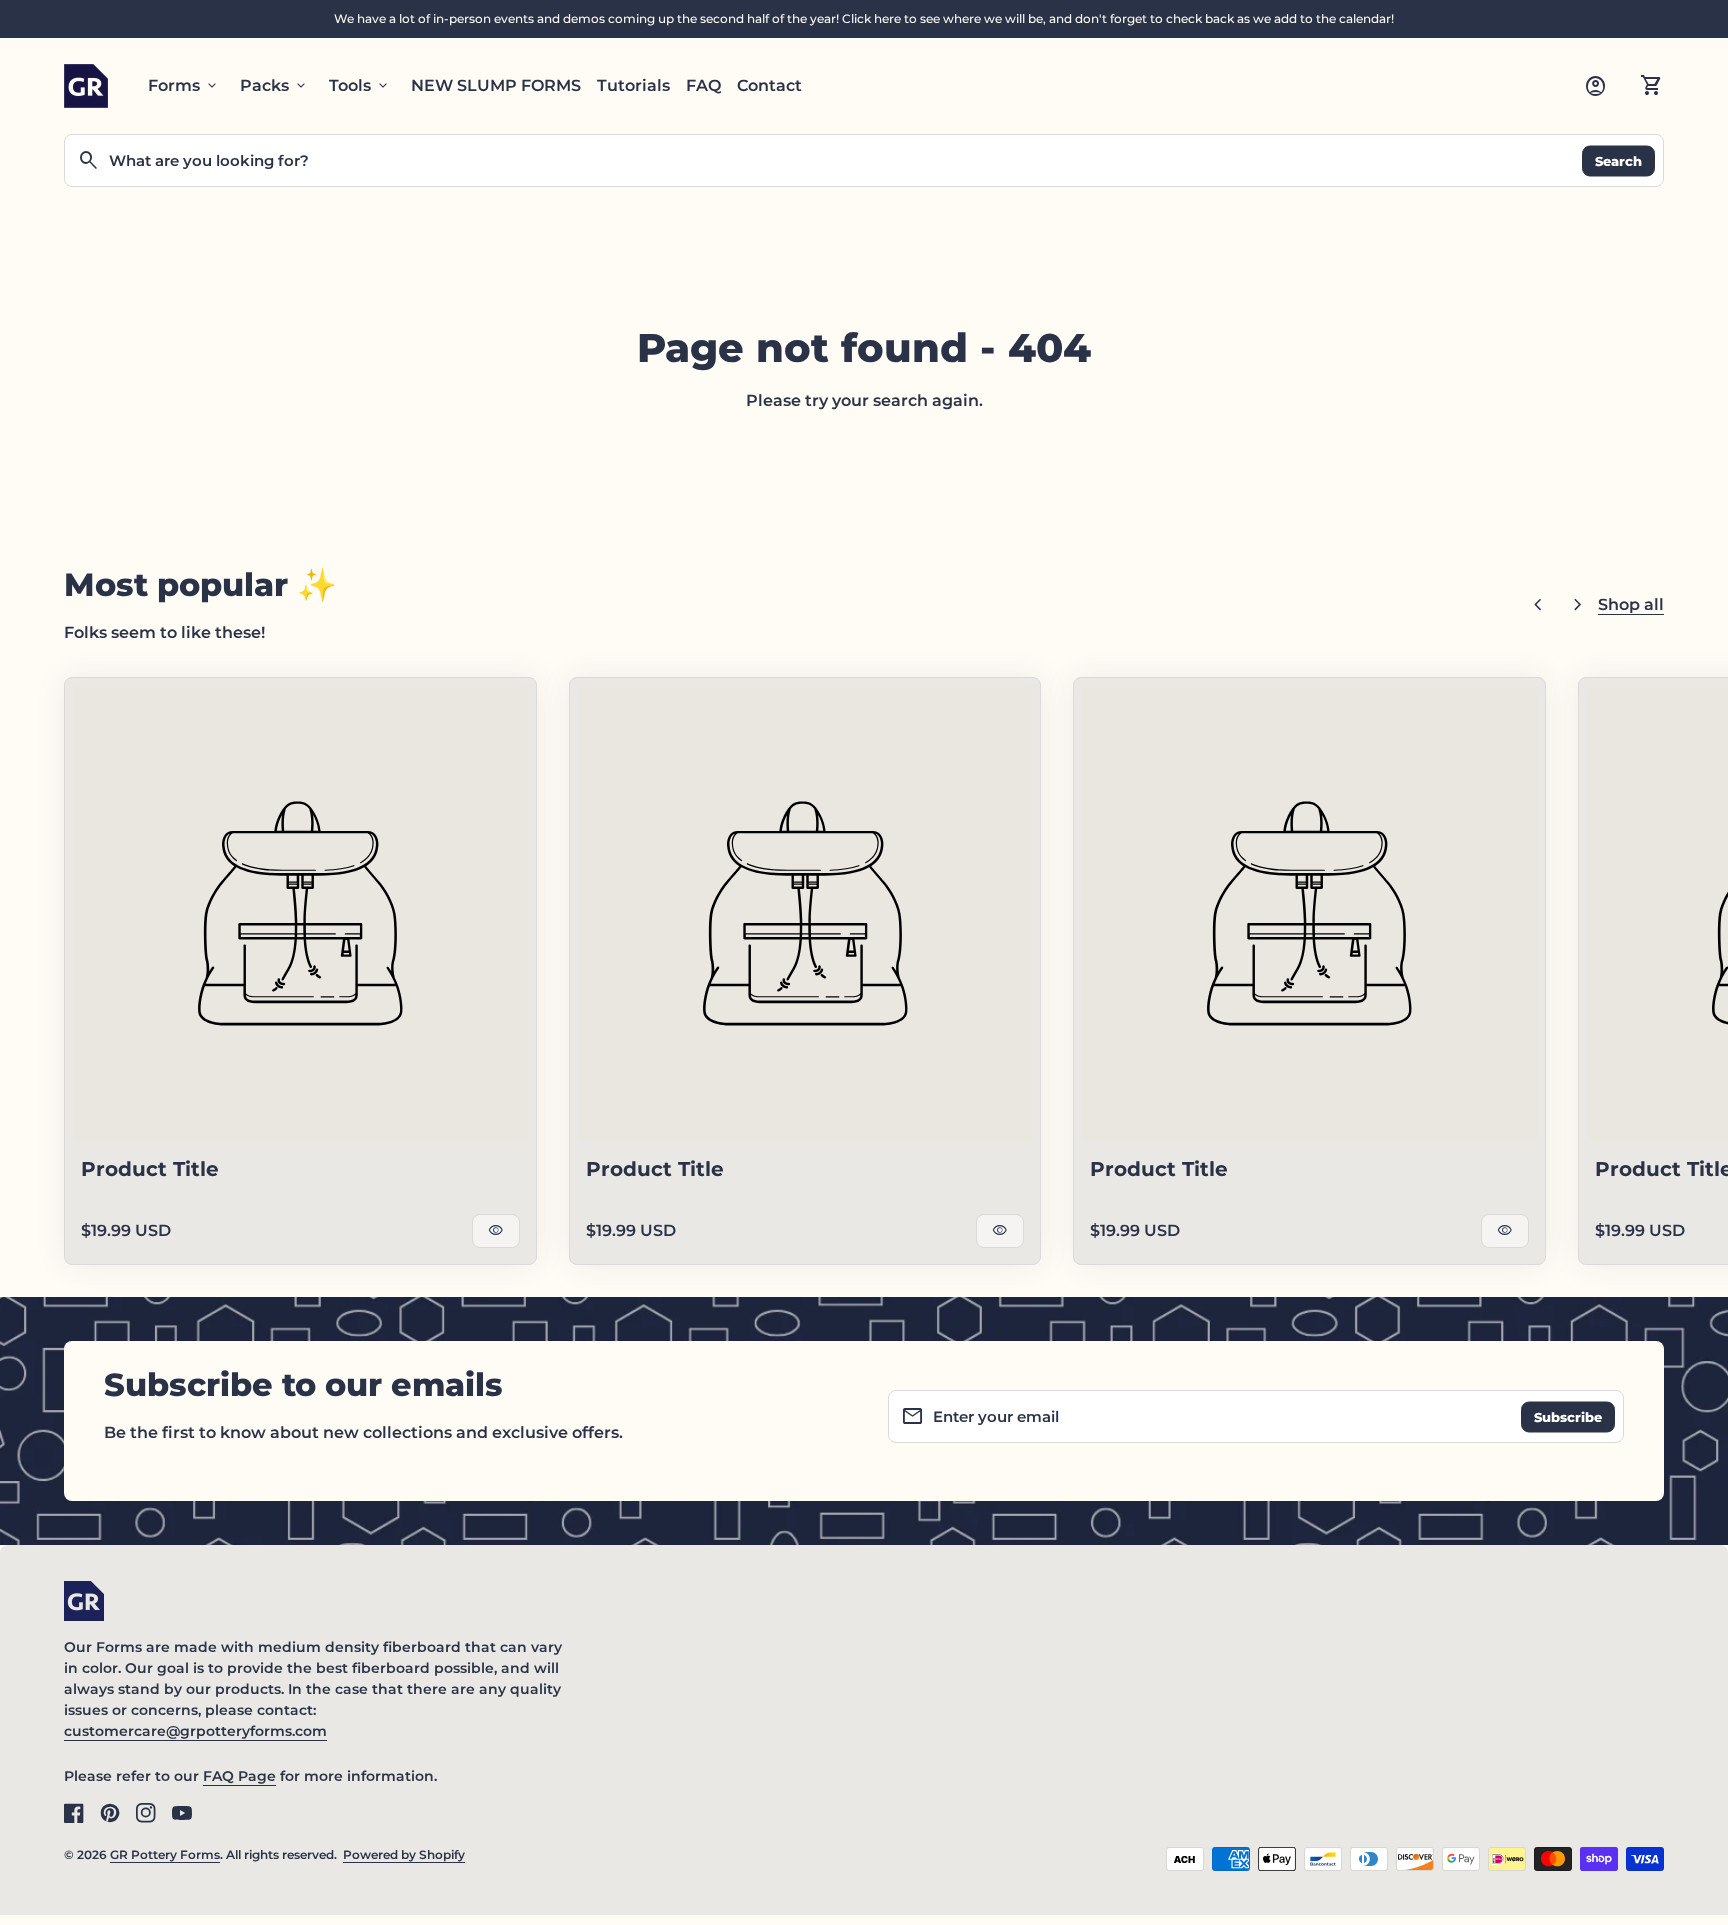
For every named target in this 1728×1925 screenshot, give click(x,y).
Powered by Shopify (404, 1854)
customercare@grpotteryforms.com (195, 1731)
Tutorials (633, 85)
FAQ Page (239, 1776)
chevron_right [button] (1578, 605)
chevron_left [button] (1538, 605)
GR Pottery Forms (165, 1854)
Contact (769, 85)
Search (1618, 160)
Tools (360, 86)
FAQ (703, 85)
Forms (184, 86)
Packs (274, 86)
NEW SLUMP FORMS (496, 85)
